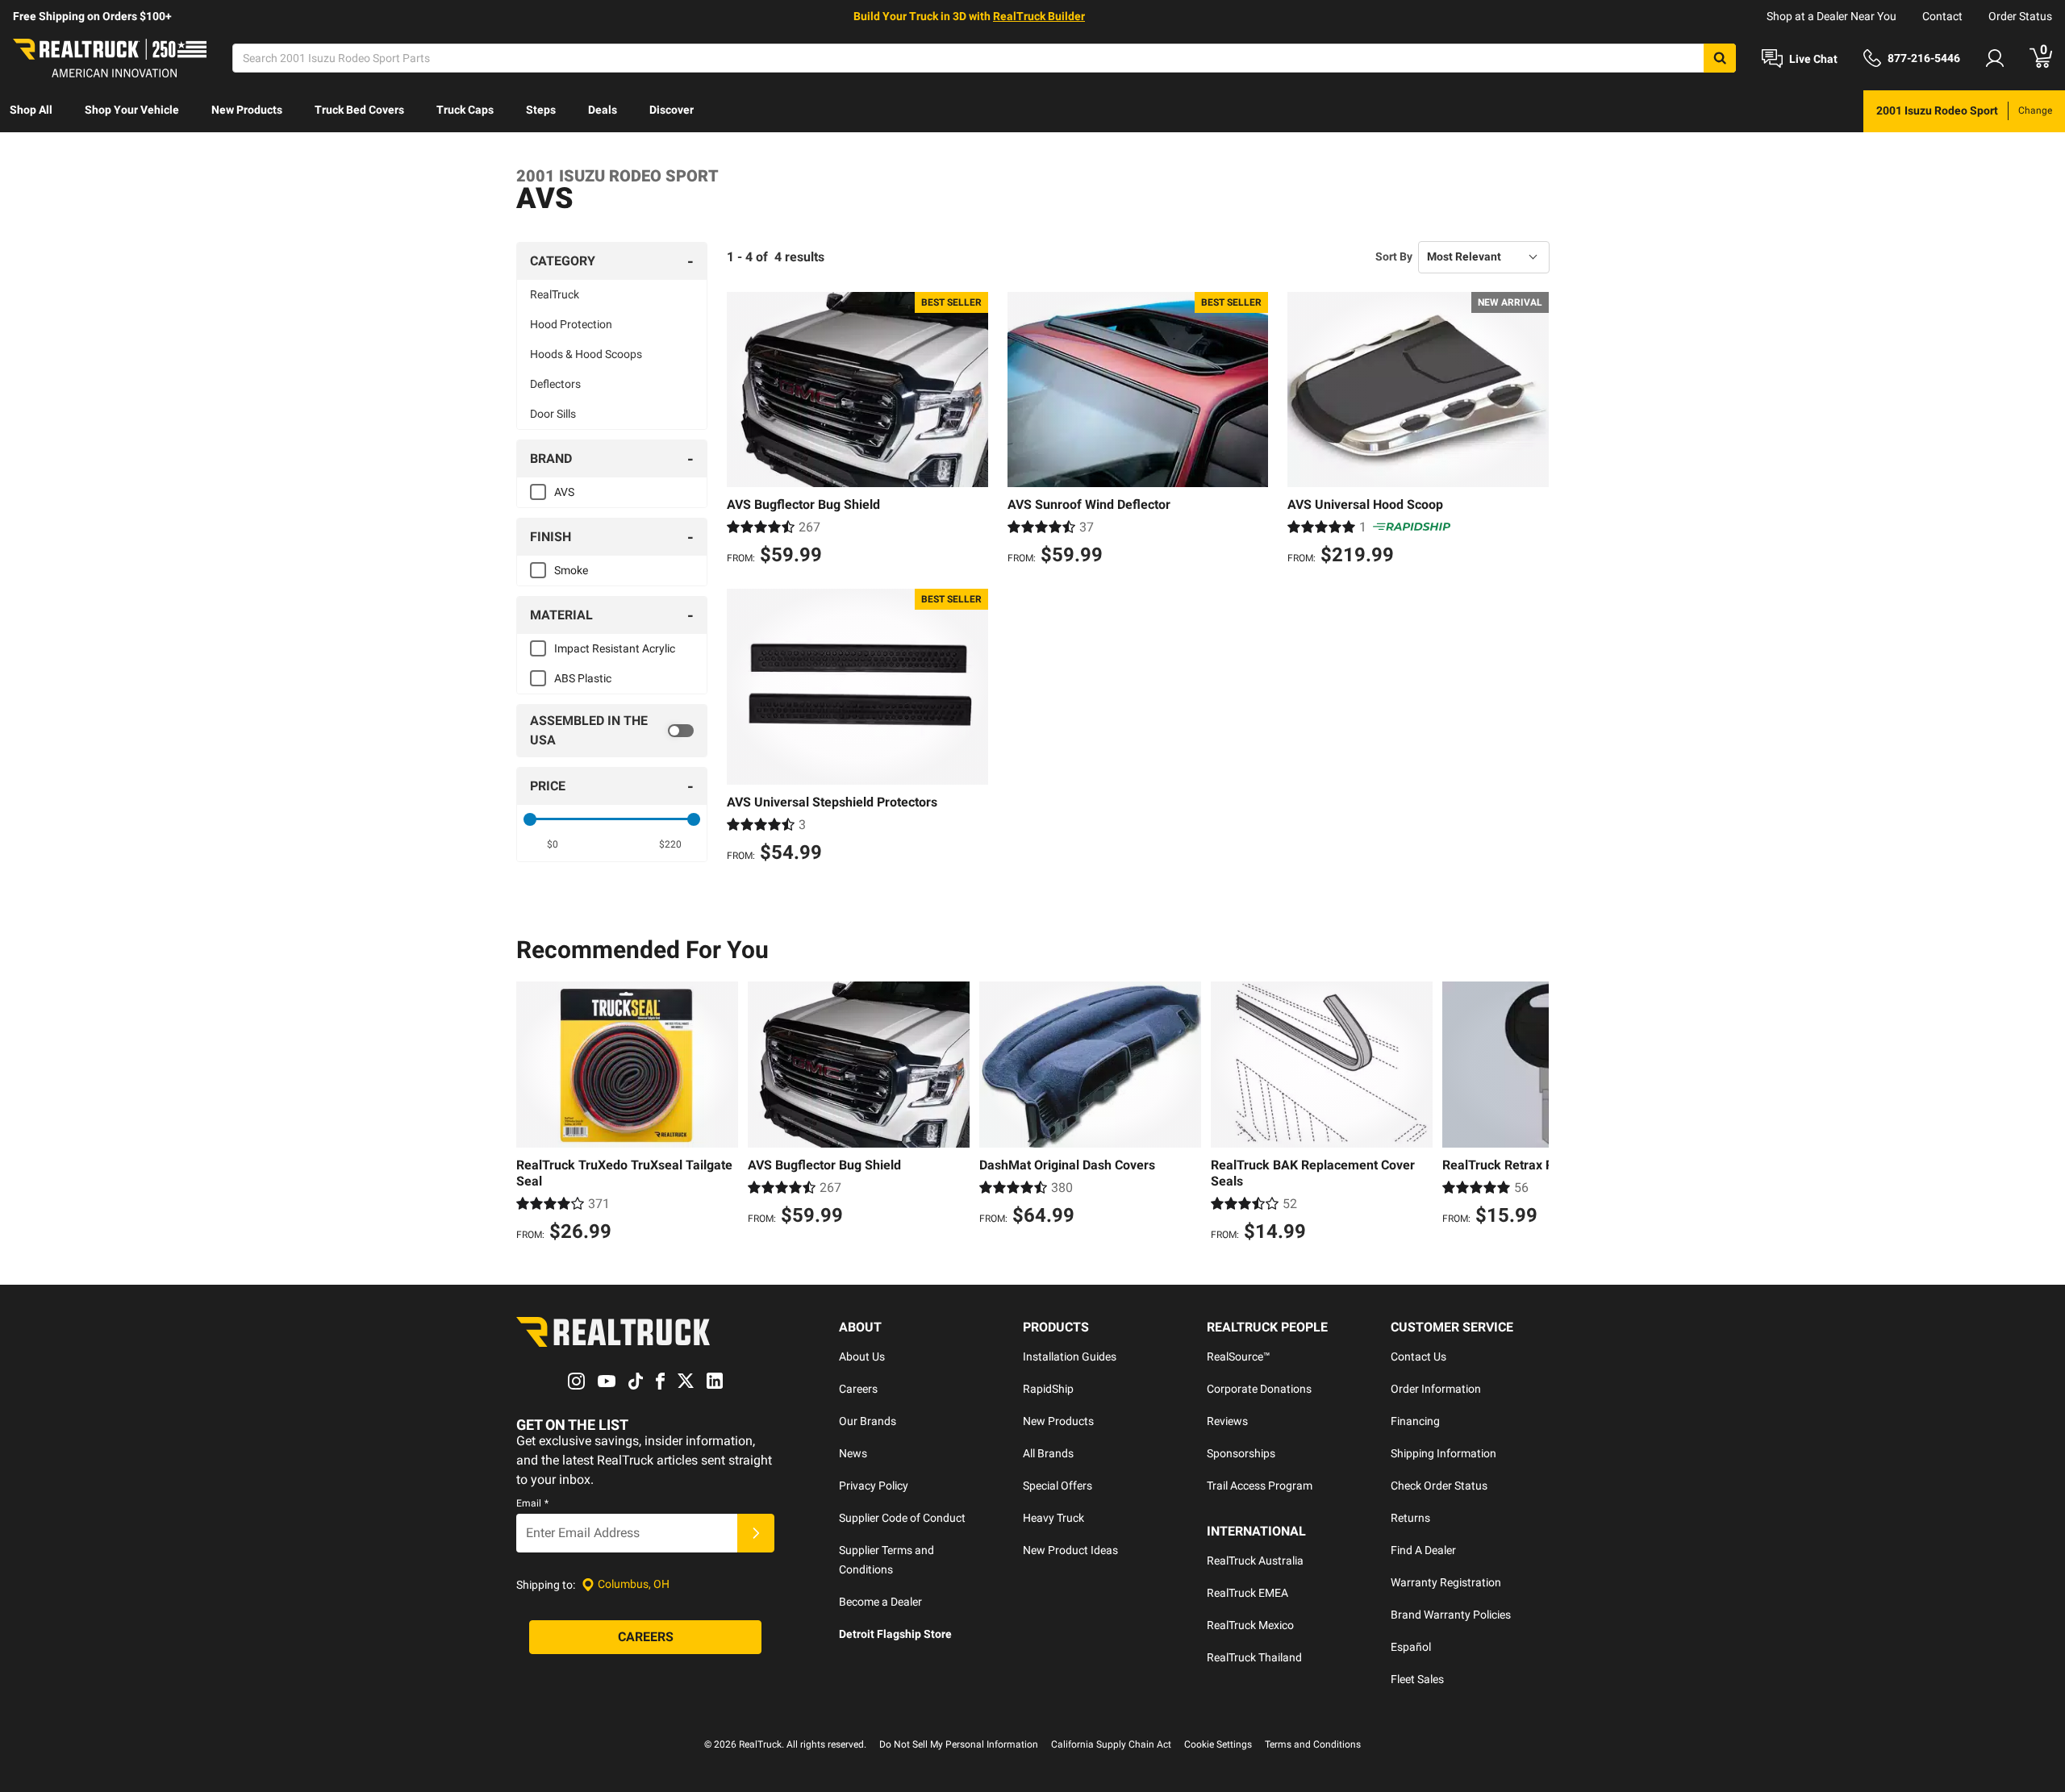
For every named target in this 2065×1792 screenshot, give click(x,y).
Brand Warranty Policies (1451, 1615)
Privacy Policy (874, 1486)
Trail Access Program (1260, 1486)
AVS (564, 492)
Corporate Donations (1259, 1389)
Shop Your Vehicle (132, 110)
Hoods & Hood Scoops (586, 354)
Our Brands (868, 1421)
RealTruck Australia (1255, 1561)
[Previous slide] (532, 1114)
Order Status (2020, 16)
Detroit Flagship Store (895, 1634)
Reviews (1227, 1421)
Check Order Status (1439, 1486)
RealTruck (555, 294)
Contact (1942, 16)
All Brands (1048, 1453)
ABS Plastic (583, 678)
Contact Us (1418, 1357)
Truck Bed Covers (359, 110)
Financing (1415, 1421)
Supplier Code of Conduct (902, 1518)
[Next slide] (1533, 1114)
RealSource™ (1239, 1357)
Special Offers (1058, 1486)
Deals (603, 110)
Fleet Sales (1417, 1679)
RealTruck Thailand (1254, 1657)
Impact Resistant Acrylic (615, 648)
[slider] (530, 819)
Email (532, 1503)
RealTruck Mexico (1250, 1625)
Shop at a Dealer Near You (1831, 16)
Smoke (571, 570)
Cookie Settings (1218, 1744)
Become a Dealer (880, 1602)
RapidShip (1048, 1389)
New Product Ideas (1070, 1550)
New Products (247, 110)
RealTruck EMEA (1247, 1593)
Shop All (31, 110)
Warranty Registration (1446, 1582)
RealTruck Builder (1039, 16)
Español (1411, 1647)
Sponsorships (1241, 1453)
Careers (858, 1389)
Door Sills (553, 414)
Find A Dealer (1423, 1550)
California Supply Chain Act (1111, 1744)
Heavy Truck (1053, 1518)
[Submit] (756, 1533)
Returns (1410, 1518)
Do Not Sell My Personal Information (959, 1744)
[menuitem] (31, 111)
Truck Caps (465, 110)
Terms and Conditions (1313, 1744)
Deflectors (555, 384)
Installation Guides (1070, 1357)
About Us (862, 1357)
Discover (672, 110)
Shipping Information (1443, 1453)
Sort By (1394, 256)
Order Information (1436, 1389)
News (853, 1453)
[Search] (1720, 58)
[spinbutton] (553, 844)
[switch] (612, 731)
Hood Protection (571, 324)
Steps (541, 110)
